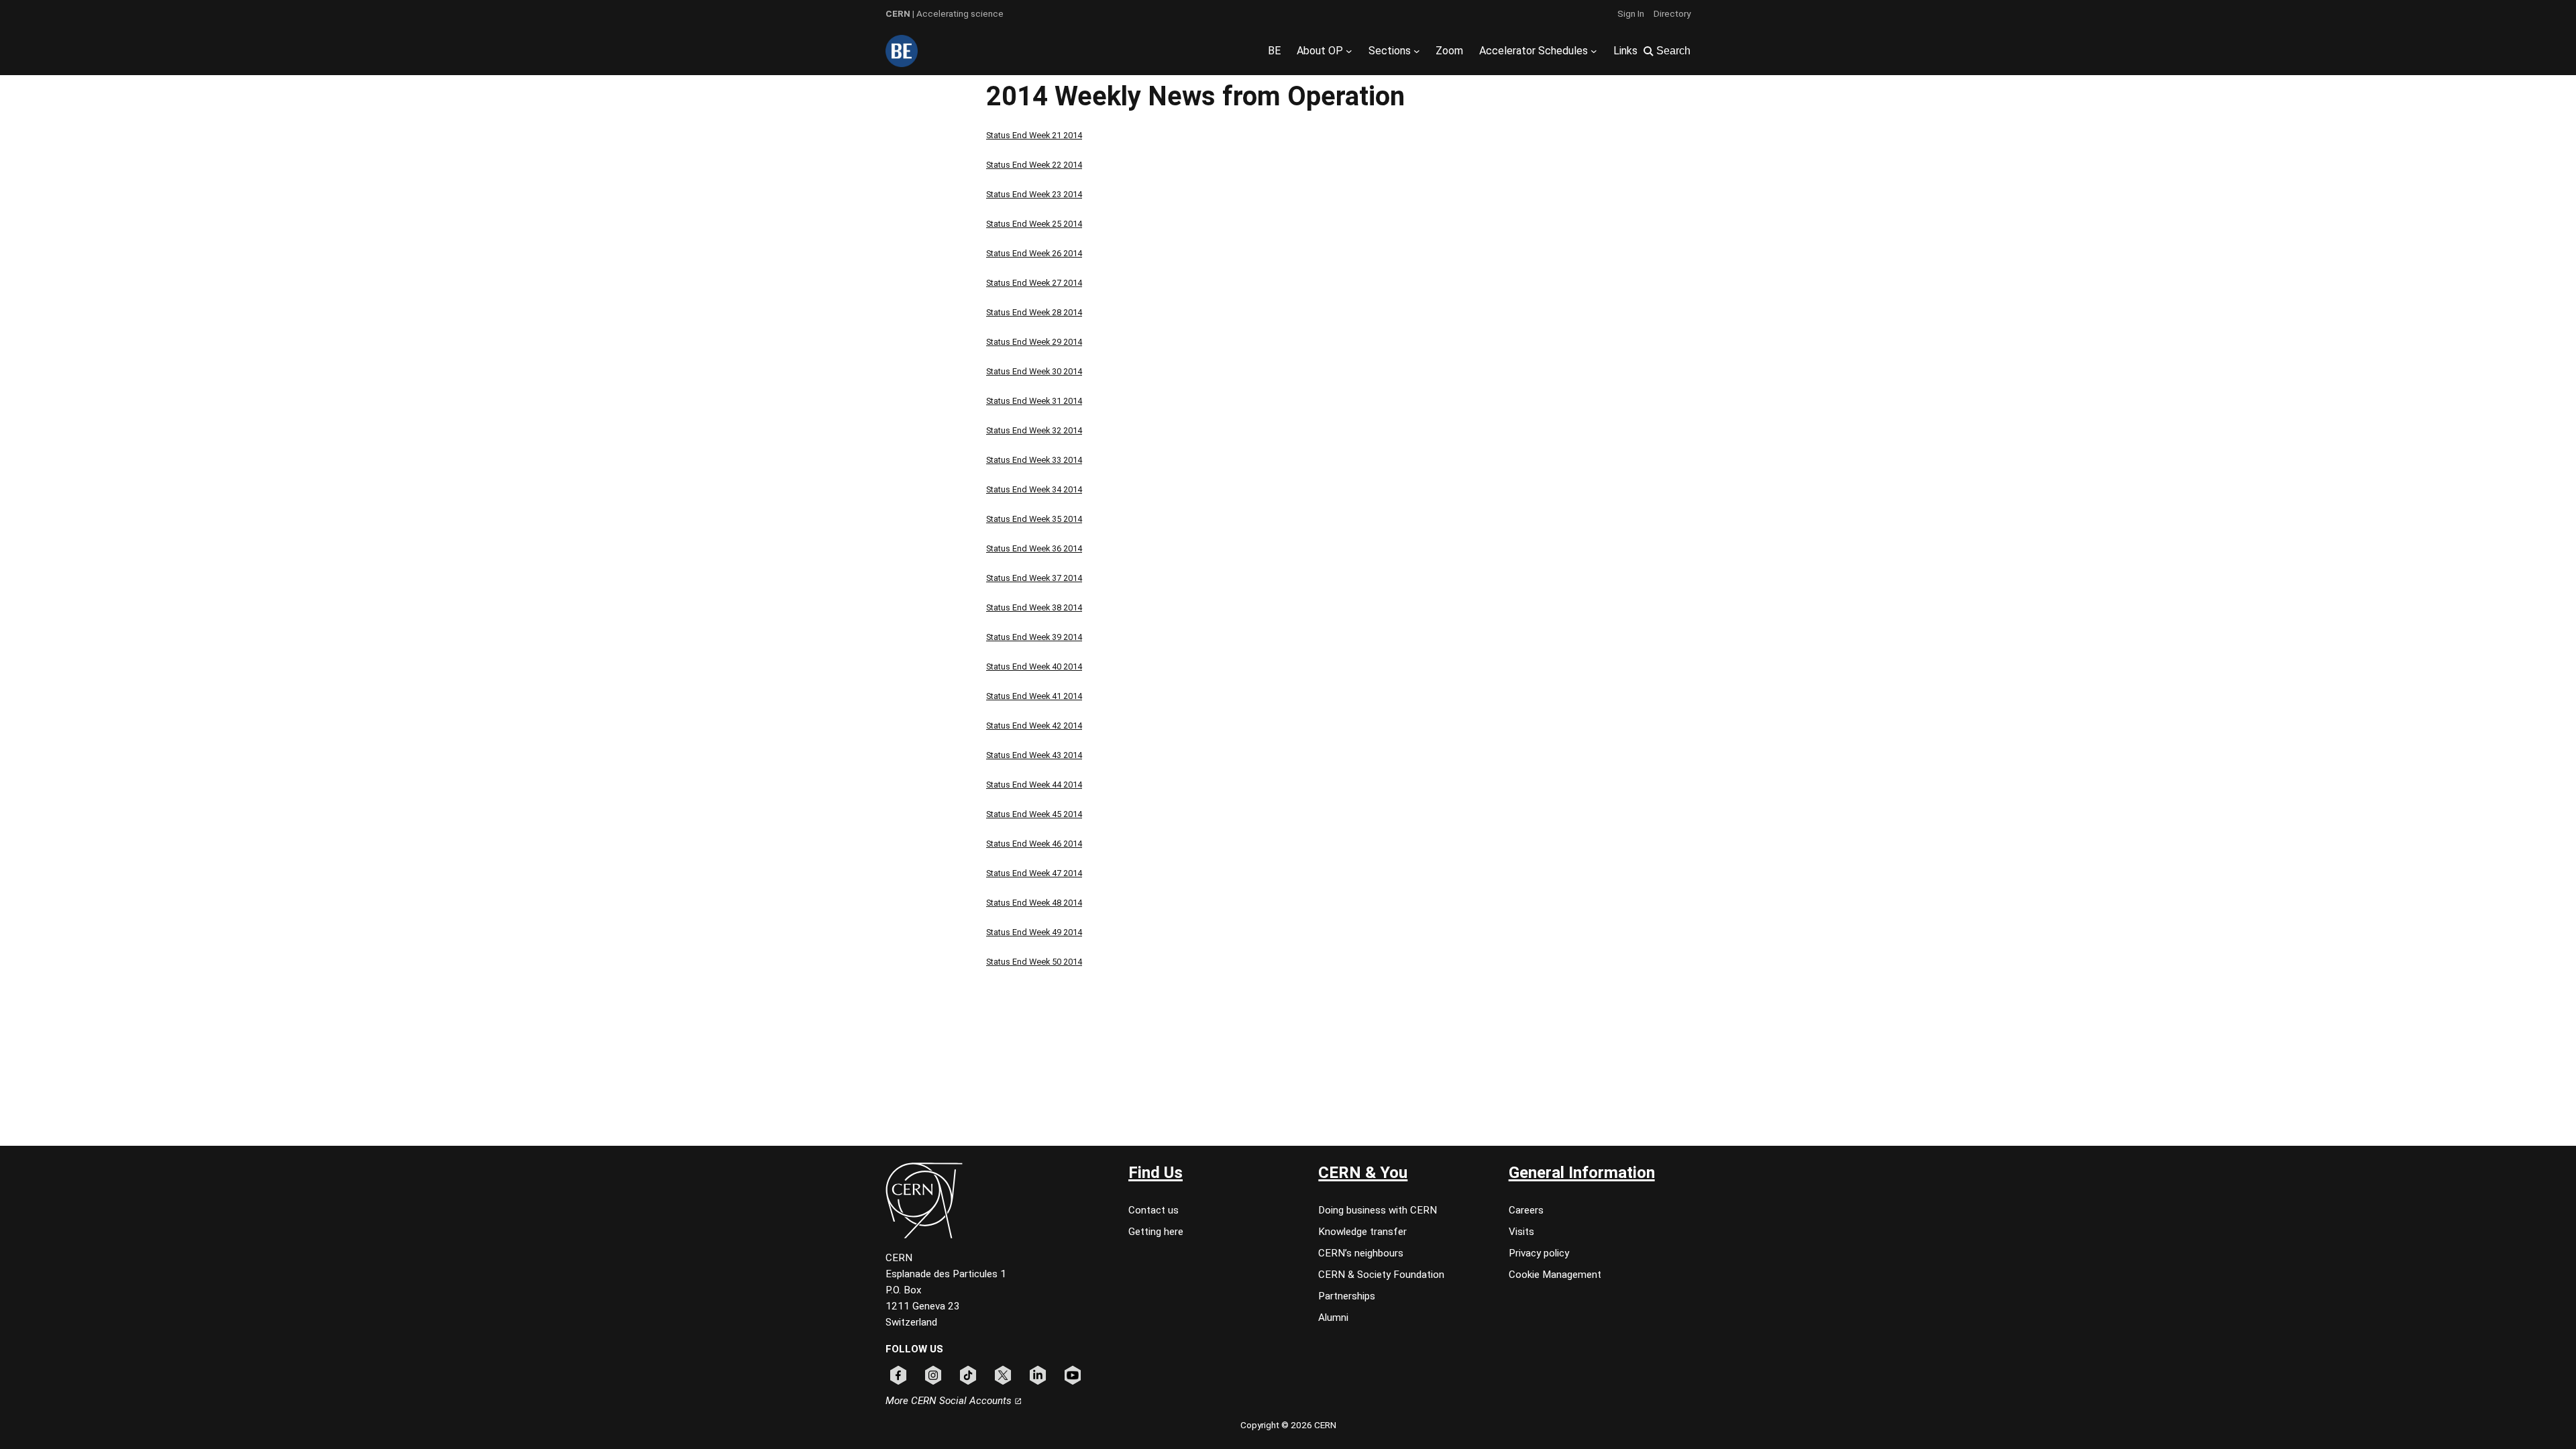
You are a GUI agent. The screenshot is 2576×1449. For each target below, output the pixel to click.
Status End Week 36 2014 (1034, 548)
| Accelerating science (945, 13)
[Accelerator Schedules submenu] (1594, 51)
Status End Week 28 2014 (1034, 312)
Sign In (1631, 13)
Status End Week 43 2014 (1034, 755)
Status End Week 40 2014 (1034, 666)
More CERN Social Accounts (950, 1401)
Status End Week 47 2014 (1034, 873)
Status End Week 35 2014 (1034, 519)
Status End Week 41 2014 (1034, 696)
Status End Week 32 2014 (1034, 430)
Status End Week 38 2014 (1034, 607)
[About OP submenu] (1349, 51)
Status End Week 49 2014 (1034, 932)
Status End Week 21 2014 (1034, 135)
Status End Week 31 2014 (1034, 401)
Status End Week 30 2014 (1034, 371)
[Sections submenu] (1417, 51)
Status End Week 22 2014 (1034, 165)
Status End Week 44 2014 (1034, 785)
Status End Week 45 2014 (1034, 814)
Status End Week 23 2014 (1034, 194)
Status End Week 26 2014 (1034, 253)
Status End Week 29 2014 (1034, 342)
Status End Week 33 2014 (1034, 460)
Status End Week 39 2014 (1034, 637)
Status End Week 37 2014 (1034, 578)
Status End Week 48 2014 (1034, 903)
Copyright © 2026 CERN (1288, 1425)
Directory (1672, 13)
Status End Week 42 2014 (1034, 726)
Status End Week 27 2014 (1034, 283)
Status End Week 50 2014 (1034, 962)
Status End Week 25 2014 (1034, 224)
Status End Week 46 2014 (1034, 844)
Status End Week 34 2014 (1034, 489)
